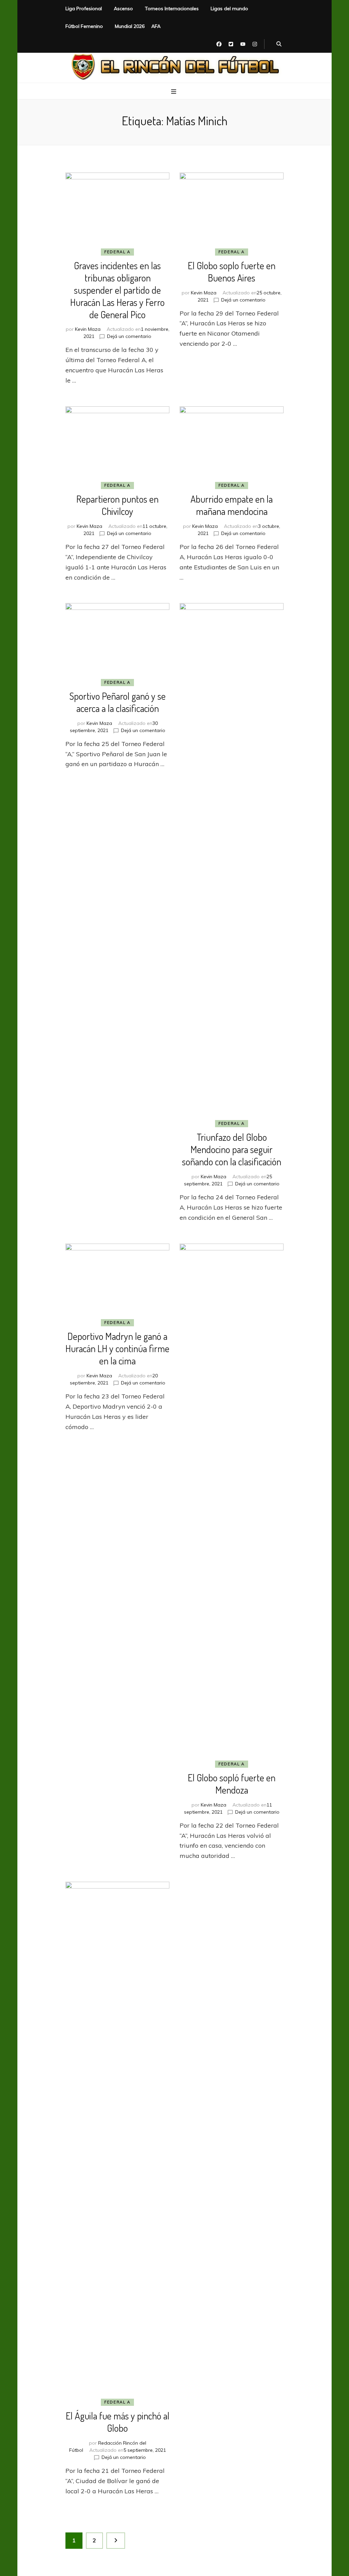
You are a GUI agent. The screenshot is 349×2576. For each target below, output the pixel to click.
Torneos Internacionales (172, 9)
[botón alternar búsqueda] (279, 44)
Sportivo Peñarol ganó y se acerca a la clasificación (117, 702)
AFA (156, 26)
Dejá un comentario (129, 336)
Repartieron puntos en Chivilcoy (117, 505)
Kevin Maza (88, 329)
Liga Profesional (84, 9)
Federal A (117, 252)
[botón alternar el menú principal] (174, 92)
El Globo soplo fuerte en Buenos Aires (232, 272)
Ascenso (123, 9)
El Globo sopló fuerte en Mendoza (232, 1784)
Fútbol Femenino (84, 26)
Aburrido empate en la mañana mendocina (232, 505)
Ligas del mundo (229, 9)
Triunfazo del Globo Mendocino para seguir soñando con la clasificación (232, 1149)
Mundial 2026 (130, 26)
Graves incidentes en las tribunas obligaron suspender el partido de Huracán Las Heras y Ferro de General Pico (117, 290)
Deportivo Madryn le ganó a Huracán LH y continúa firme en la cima (117, 1348)
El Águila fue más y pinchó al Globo (118, 2422)
